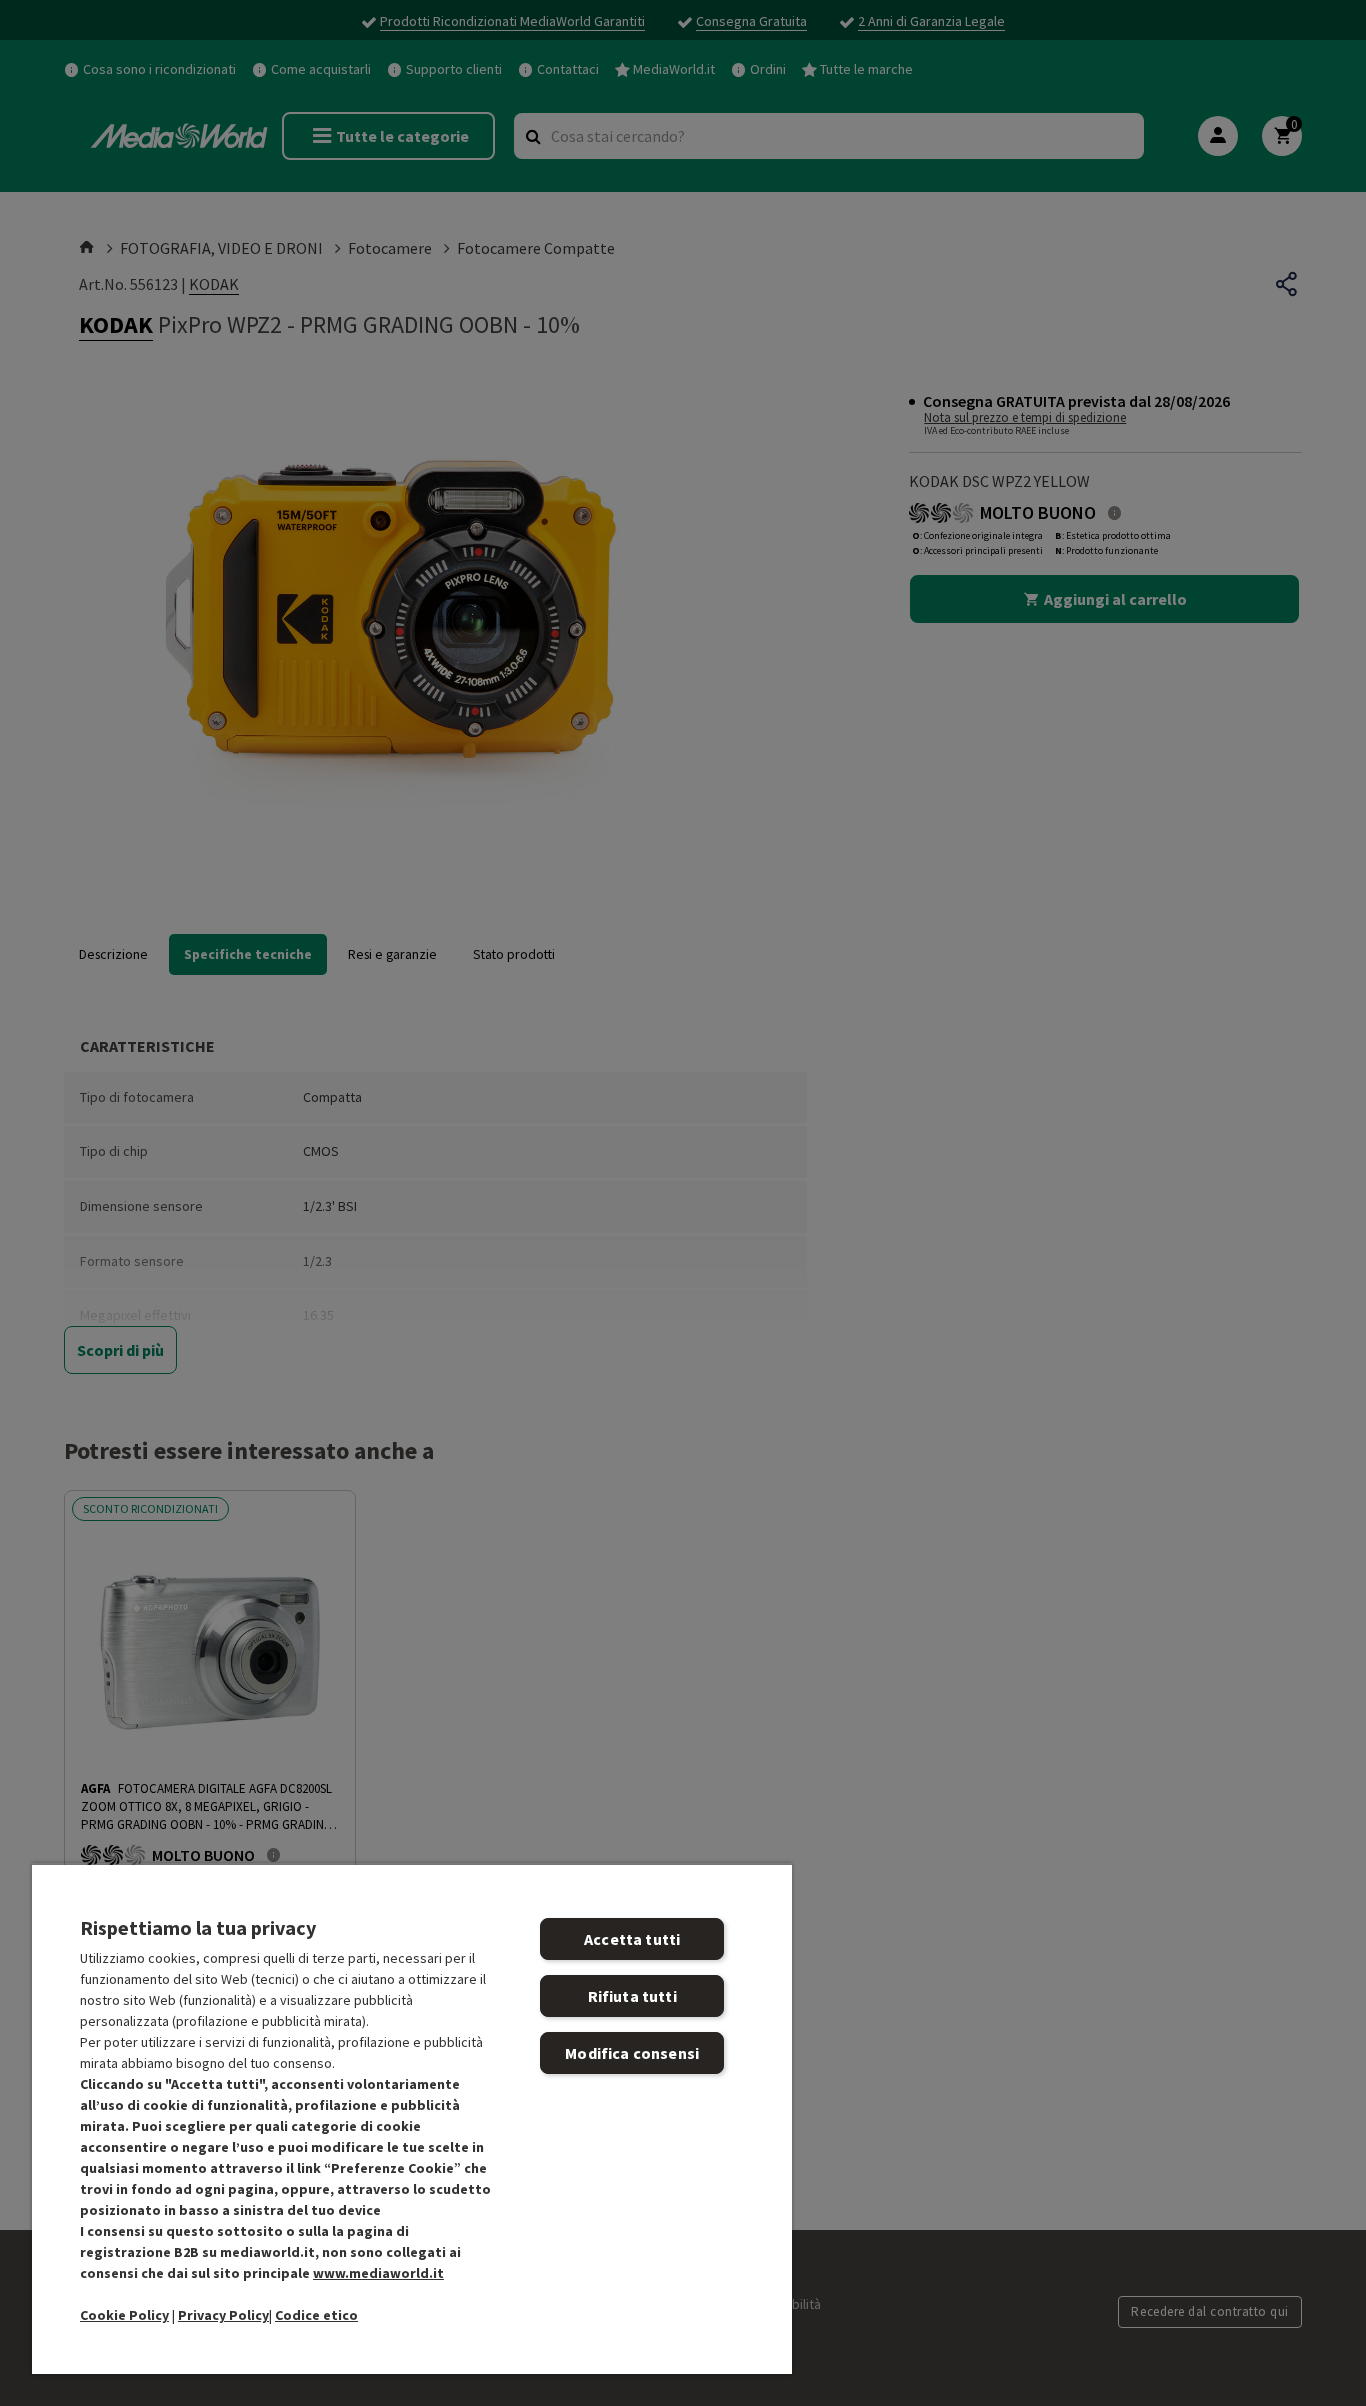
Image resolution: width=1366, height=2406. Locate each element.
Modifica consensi (632, 2053)
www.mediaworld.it (378, 2273)
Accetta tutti (632, 1939)
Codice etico (316, 2315)
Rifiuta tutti (632, 1996)
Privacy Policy (223, 2315)
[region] (412, 2118)
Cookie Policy (124, 2315)
